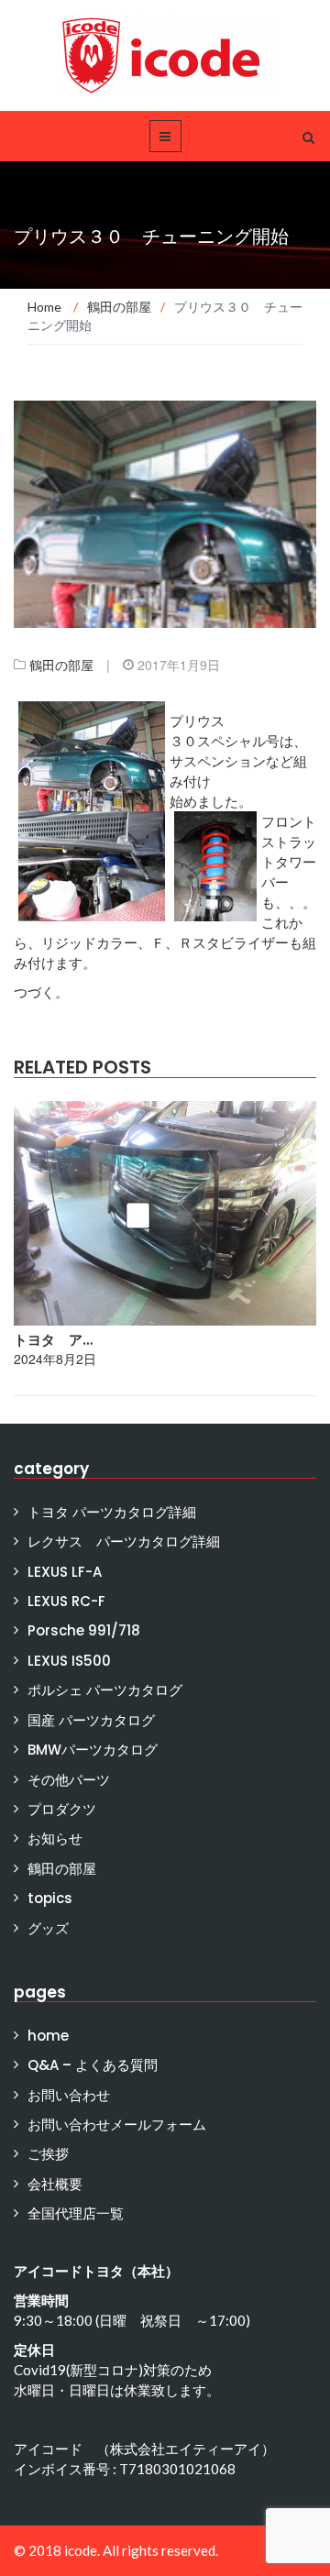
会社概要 (55, 2184)
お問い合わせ (69, 2095)
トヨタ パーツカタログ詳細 (112, 1512)
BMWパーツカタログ (93, 1750)
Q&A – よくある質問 (93, 2065)
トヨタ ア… (53, 1340)
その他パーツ (69, 1780)
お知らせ (55, 1838)
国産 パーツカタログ (91, 1720)
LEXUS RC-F (66, 1601)
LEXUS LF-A (65, 1572)
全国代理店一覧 (76, 2213)
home (48, 2036)
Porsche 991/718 (84, 1630)
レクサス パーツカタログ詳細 (124, 1541)
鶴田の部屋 (61, 665)
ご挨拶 (48, 2154)
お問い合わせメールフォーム (117, 2125)
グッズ (48, 1928)
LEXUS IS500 (69, 1661)
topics (50, 1898)
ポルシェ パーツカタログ (105, 1690)
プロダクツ (62, 1809)
